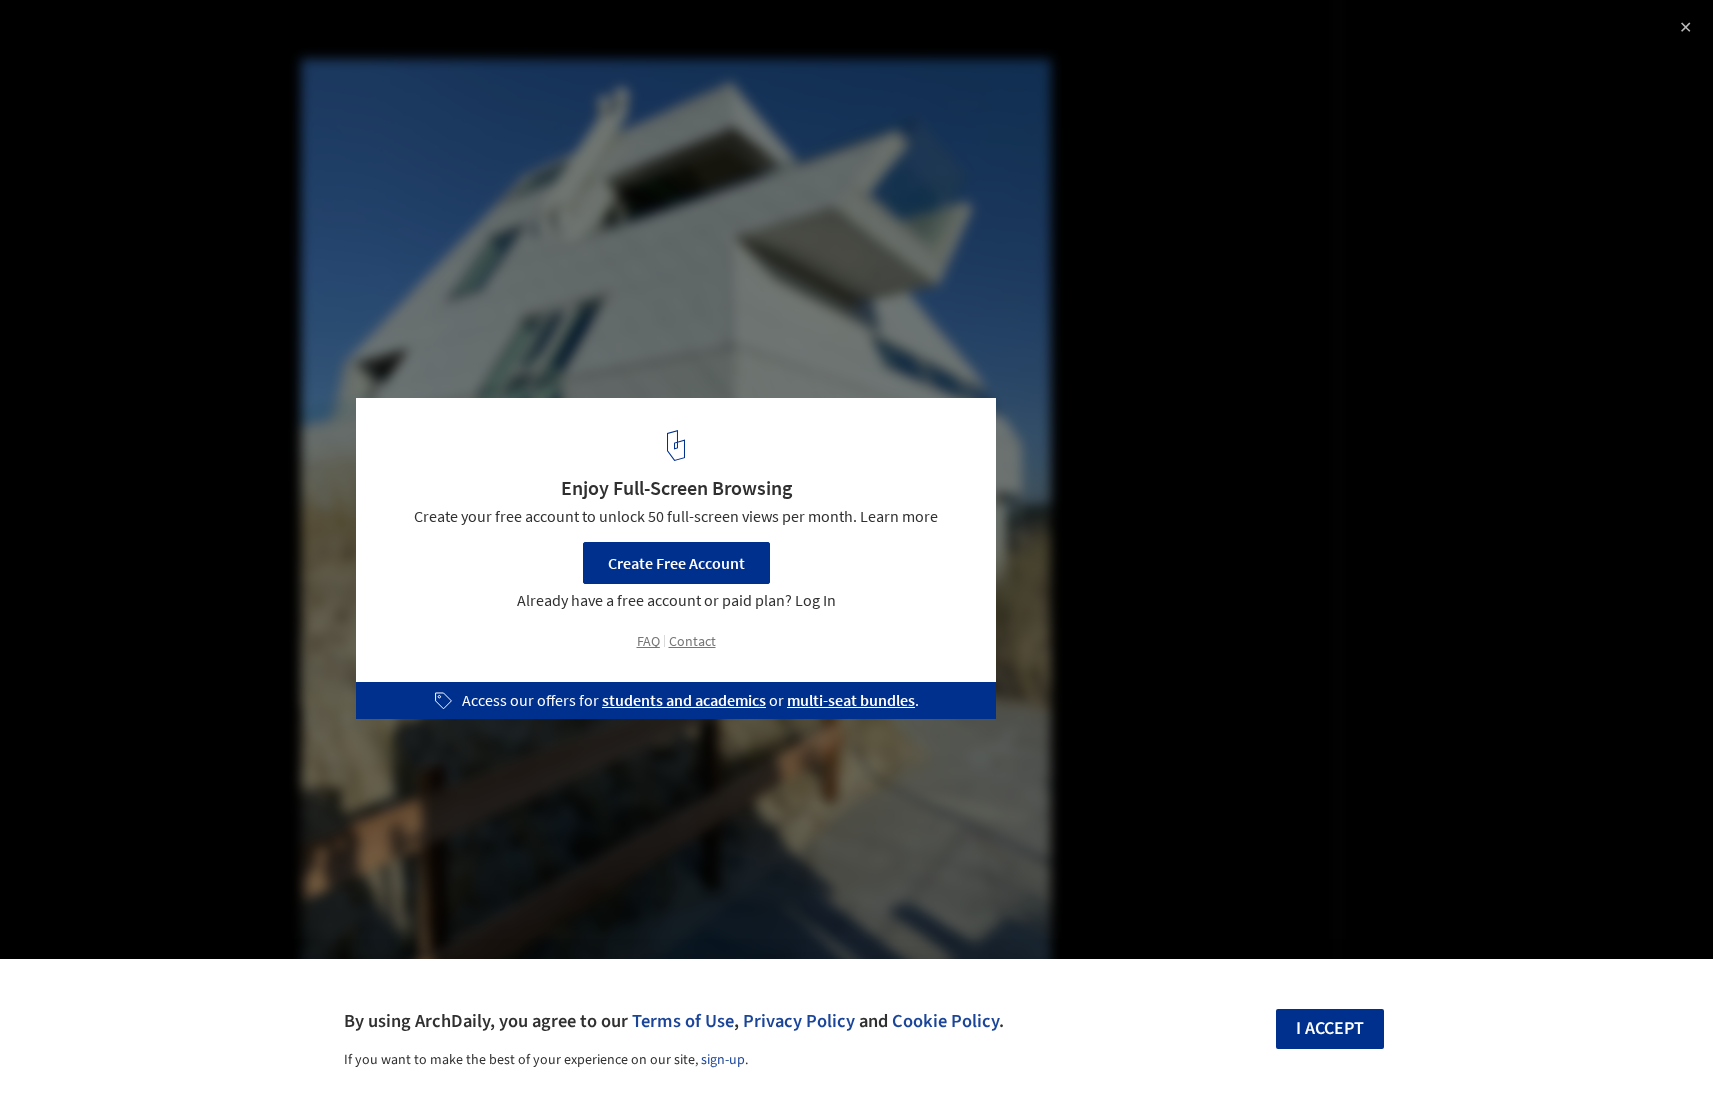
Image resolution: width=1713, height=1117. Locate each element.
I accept (1330, 1028)
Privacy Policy (799, 1021)
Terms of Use (683, 1021)
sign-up (723, 1060)
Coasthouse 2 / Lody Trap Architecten (207, 36)
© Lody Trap (59, 70)
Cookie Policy (945, 1021)
